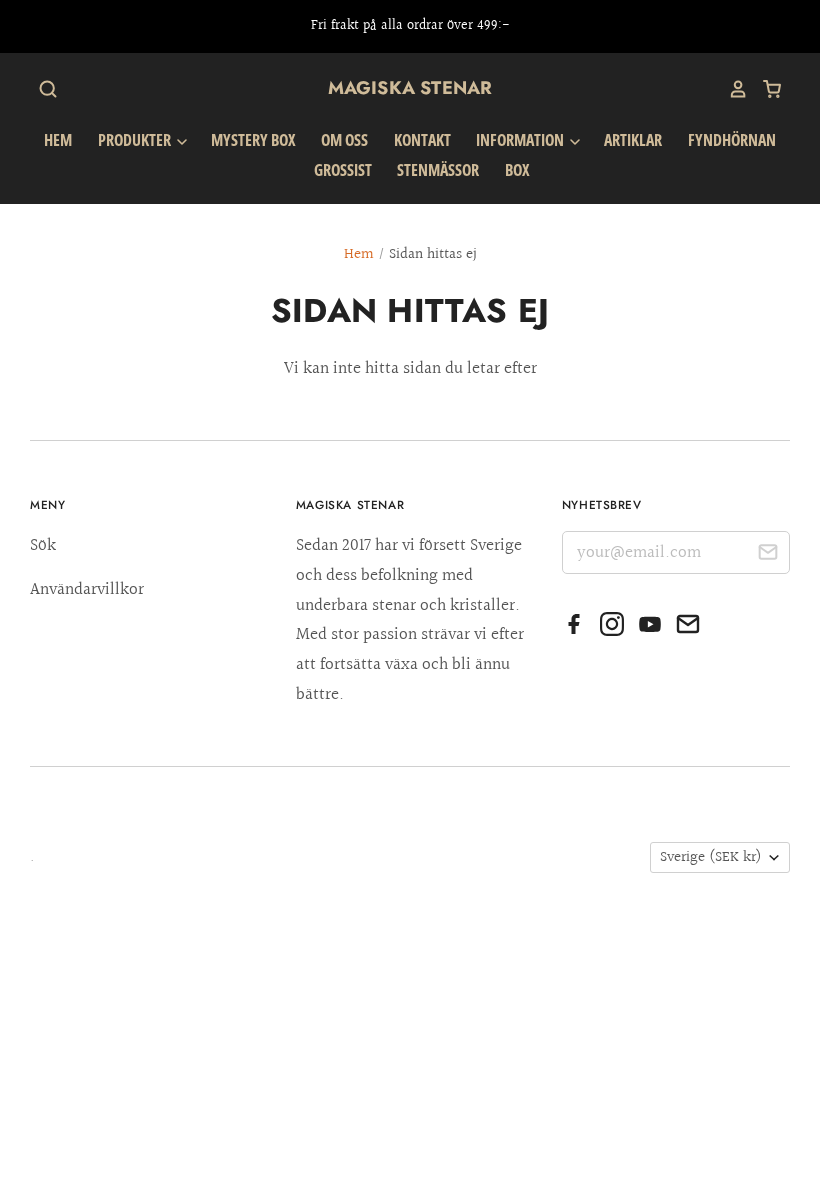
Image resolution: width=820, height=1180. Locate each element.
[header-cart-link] (765, 89)
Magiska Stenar (410, 88)
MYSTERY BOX (253, 140)
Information (521, 140)
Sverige (711, 857)
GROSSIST (343, 170)
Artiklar (633, 140)
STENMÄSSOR (438, 170)
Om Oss (344, 140)
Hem (58, 140)
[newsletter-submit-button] (767, 555)
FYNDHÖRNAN (732, 140)
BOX (517, 170)
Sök (43, 545)
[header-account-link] (731, 89)
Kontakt (422, 140)
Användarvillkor (87, 589)
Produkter (136, 140)
